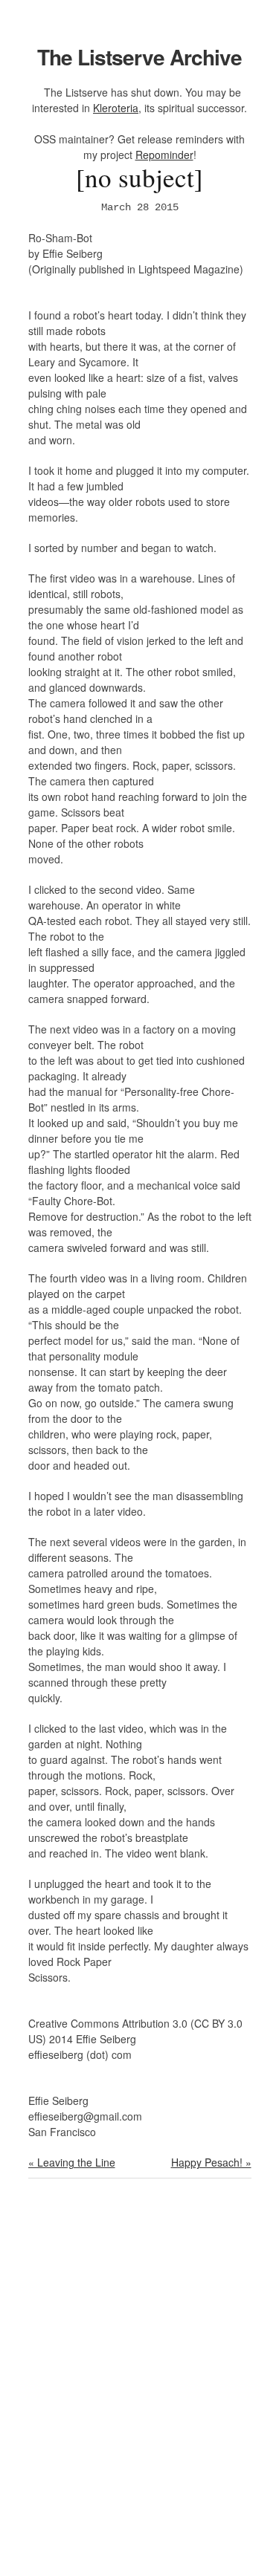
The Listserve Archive (139, 57)
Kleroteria (116, 108)
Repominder (164, 155)
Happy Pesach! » (211, 2162)
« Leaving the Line (72, 2162)
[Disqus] (140, 2387)
